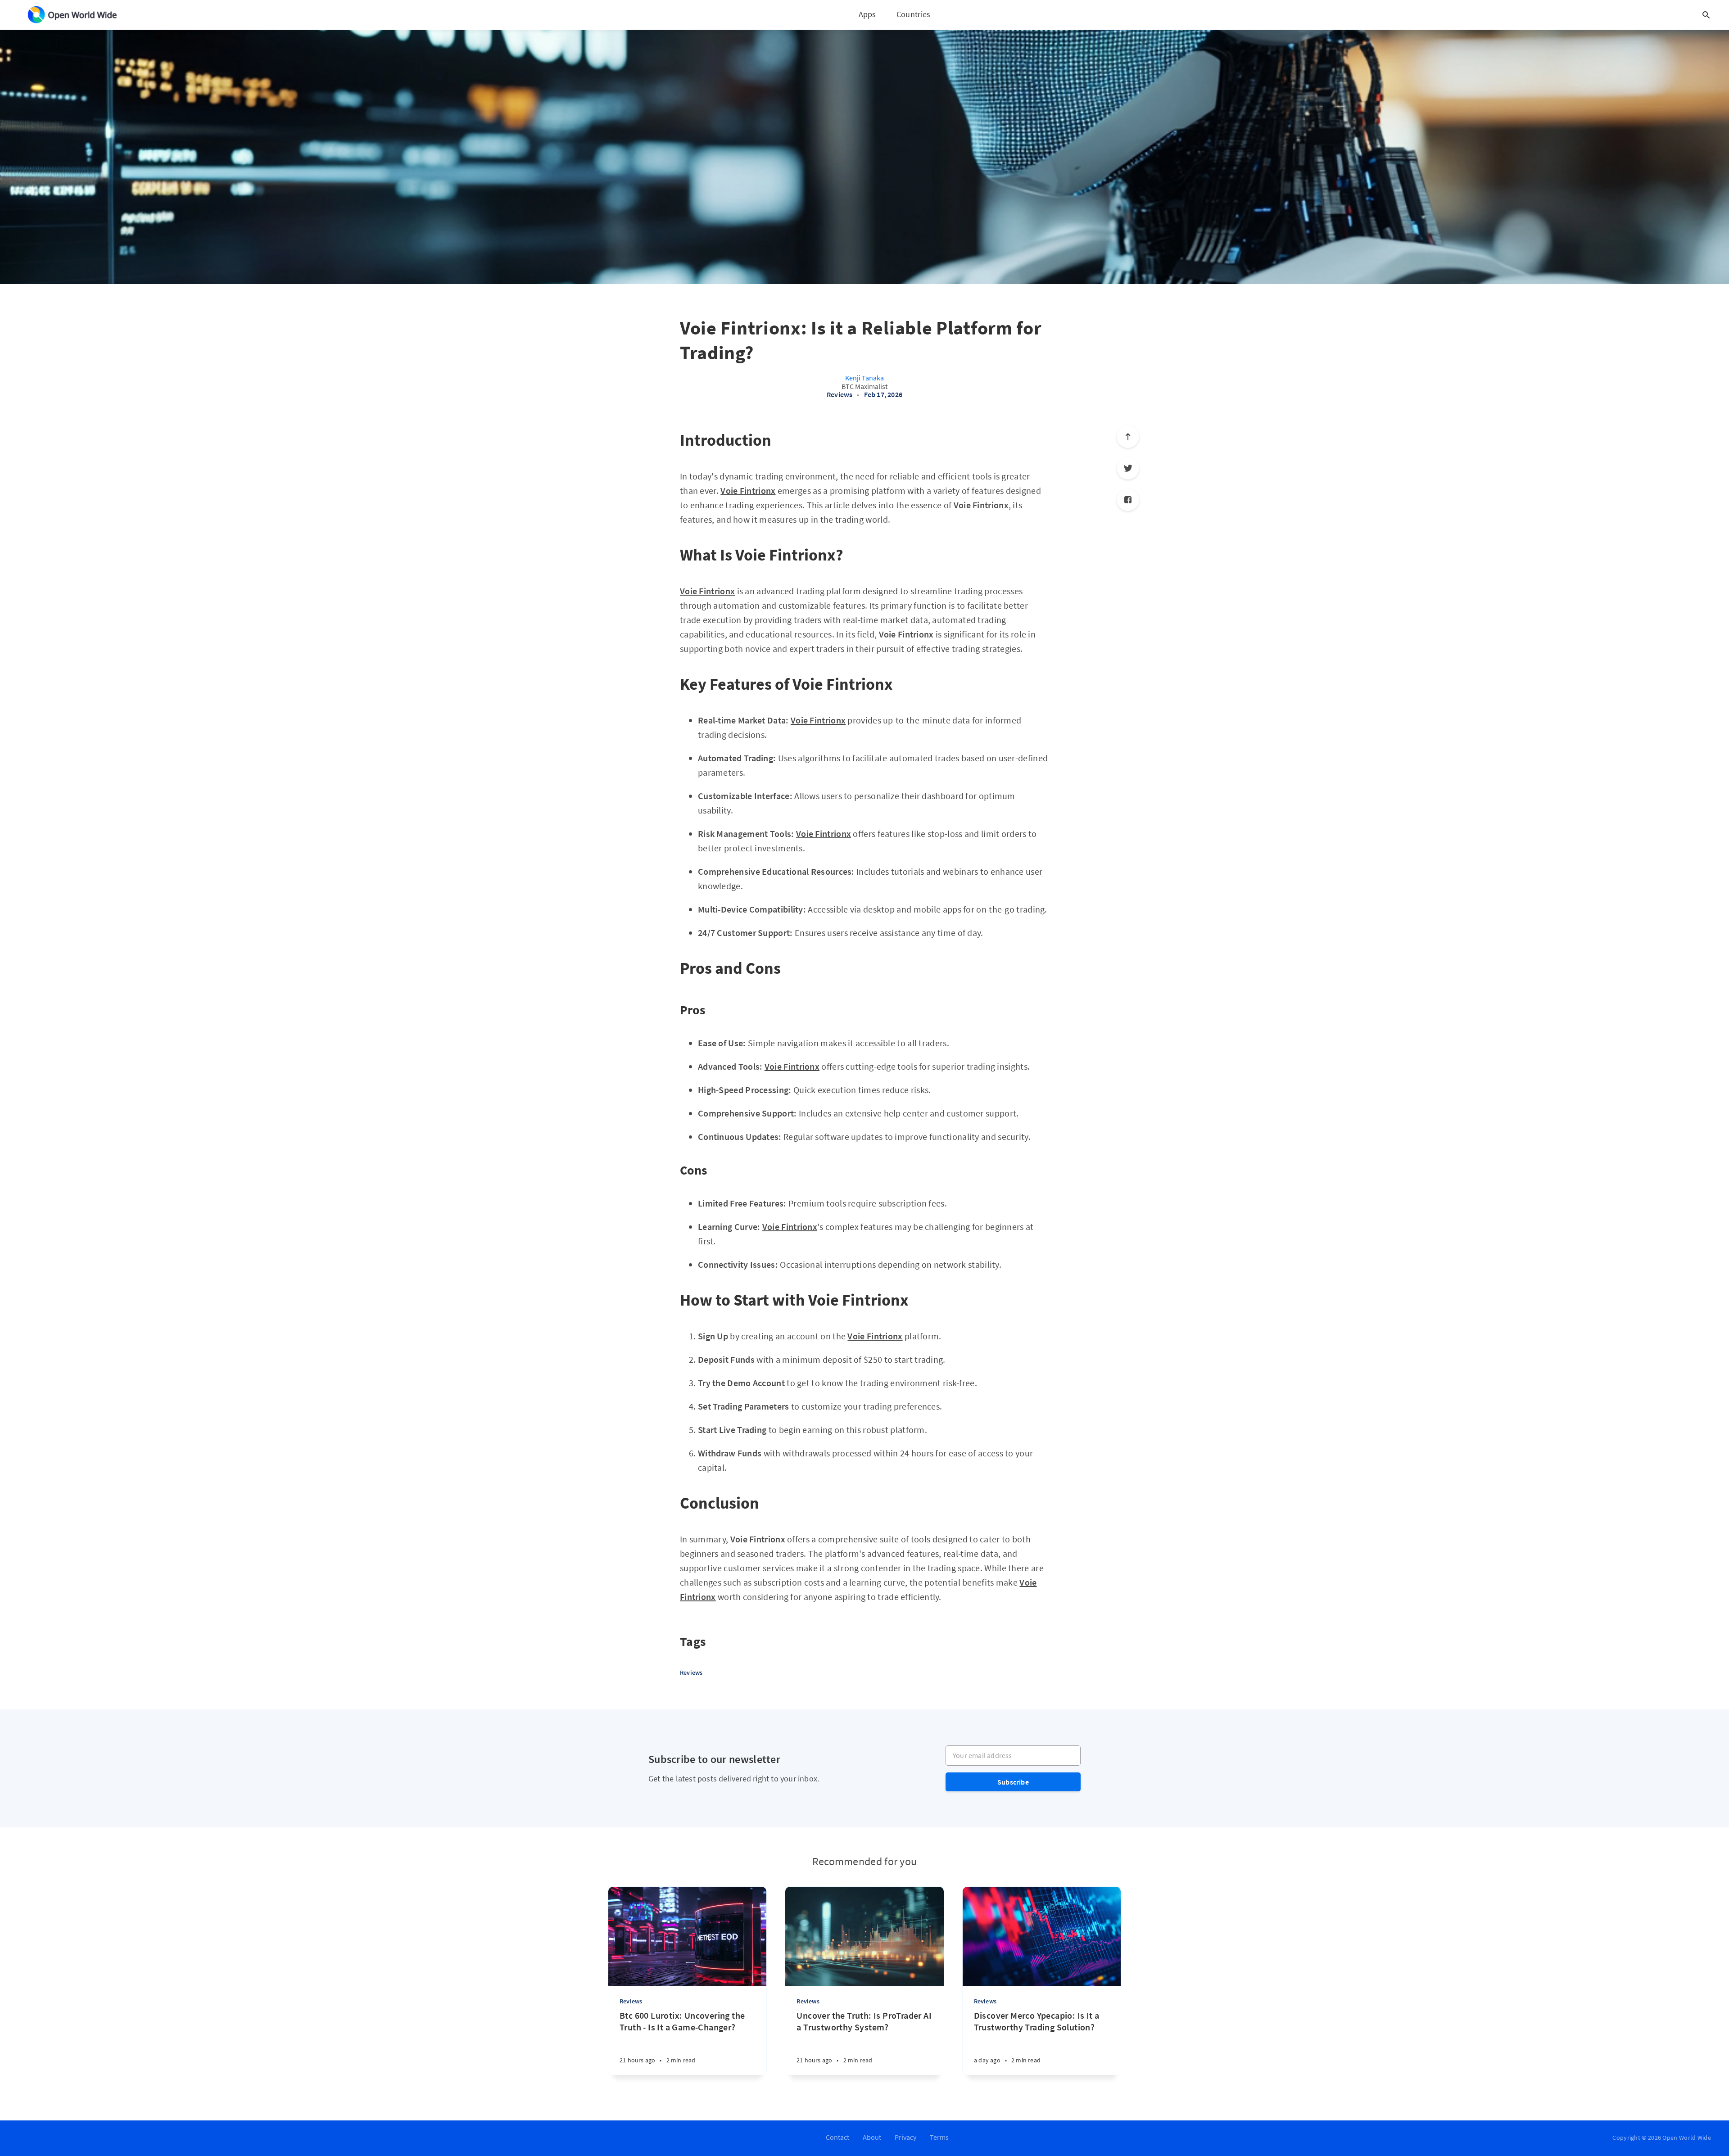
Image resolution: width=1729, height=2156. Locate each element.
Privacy (905, 2137)
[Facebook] (1128, 500)
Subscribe (1013, 1782)
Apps (867, 14)
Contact (837, 2137)
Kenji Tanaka (864, 378)
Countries (914, 14)
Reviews (840, 394)
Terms (939, 2137)
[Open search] (1706, 15)
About (872, 2137)
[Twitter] (1128, 468)
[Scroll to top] (1128, 437)
